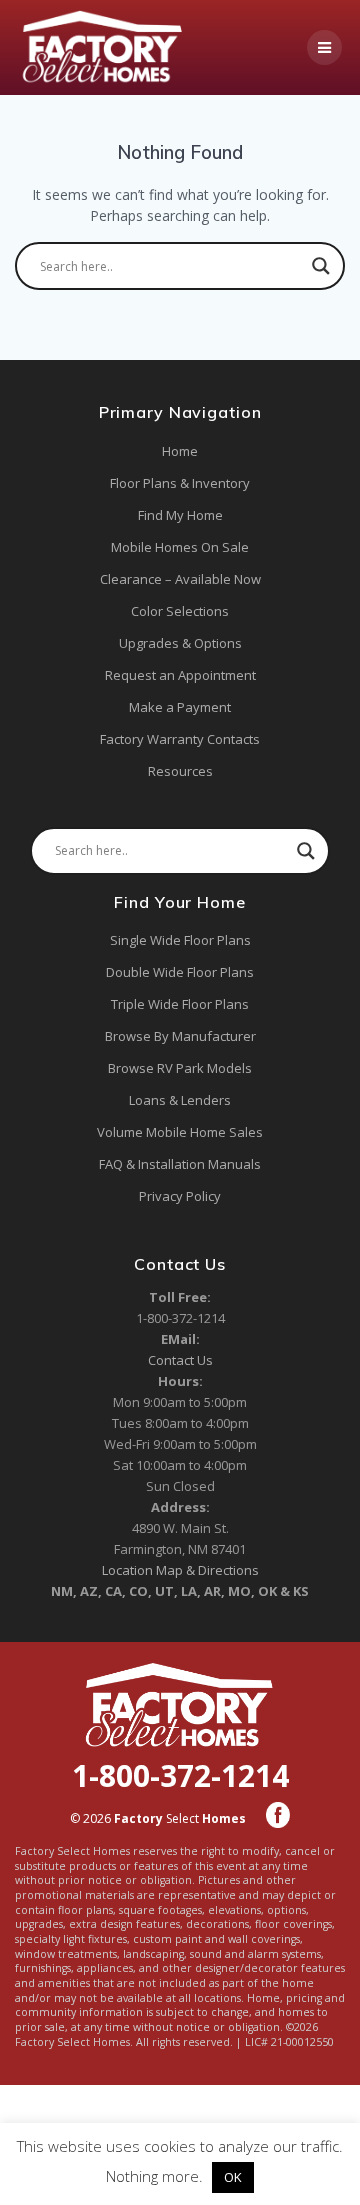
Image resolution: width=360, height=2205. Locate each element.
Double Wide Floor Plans (180, 972)
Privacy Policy (180, 1196)
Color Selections (180, 611)
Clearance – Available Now (180, 579)
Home (180, 451)
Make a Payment (180, 707)
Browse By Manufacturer (180, 1036)
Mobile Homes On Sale (180, 547)
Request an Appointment (180, 675)
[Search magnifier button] (321, 266)
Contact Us (180, 1360)
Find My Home (180, 515)
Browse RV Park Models (180, 1068)
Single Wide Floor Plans (180, 940)
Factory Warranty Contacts (180, 739)
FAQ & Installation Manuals (180, 1164)
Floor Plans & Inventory (180, 483)
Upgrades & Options (180, 643)
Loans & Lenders (180, 1100)
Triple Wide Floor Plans (180, 1004)
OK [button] (233, 2177)
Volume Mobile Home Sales (180, 1132)
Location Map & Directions (180, 1570)
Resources (180, 771)
